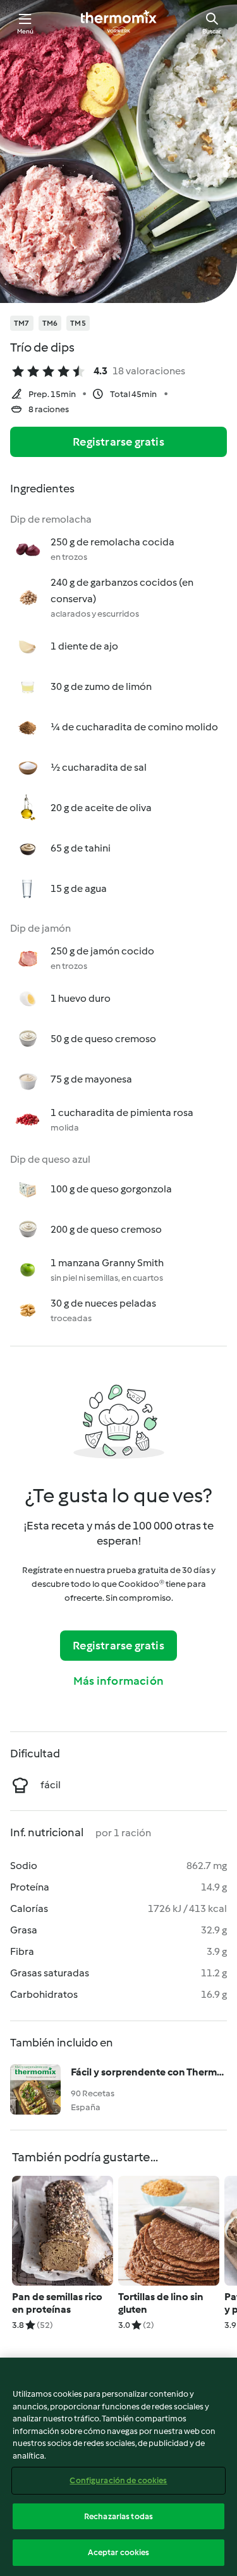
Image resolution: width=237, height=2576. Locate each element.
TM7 (22, 323)
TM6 (50, 323)
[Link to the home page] (119, 23)
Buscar (212, 31)
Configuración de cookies (118, 2480)
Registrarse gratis (118, 442)
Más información (118, 1681)
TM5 (78, 323)
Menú (26, 31)
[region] (118, 2467)
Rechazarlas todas (118, 2516)
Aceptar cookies (119, 2552)
